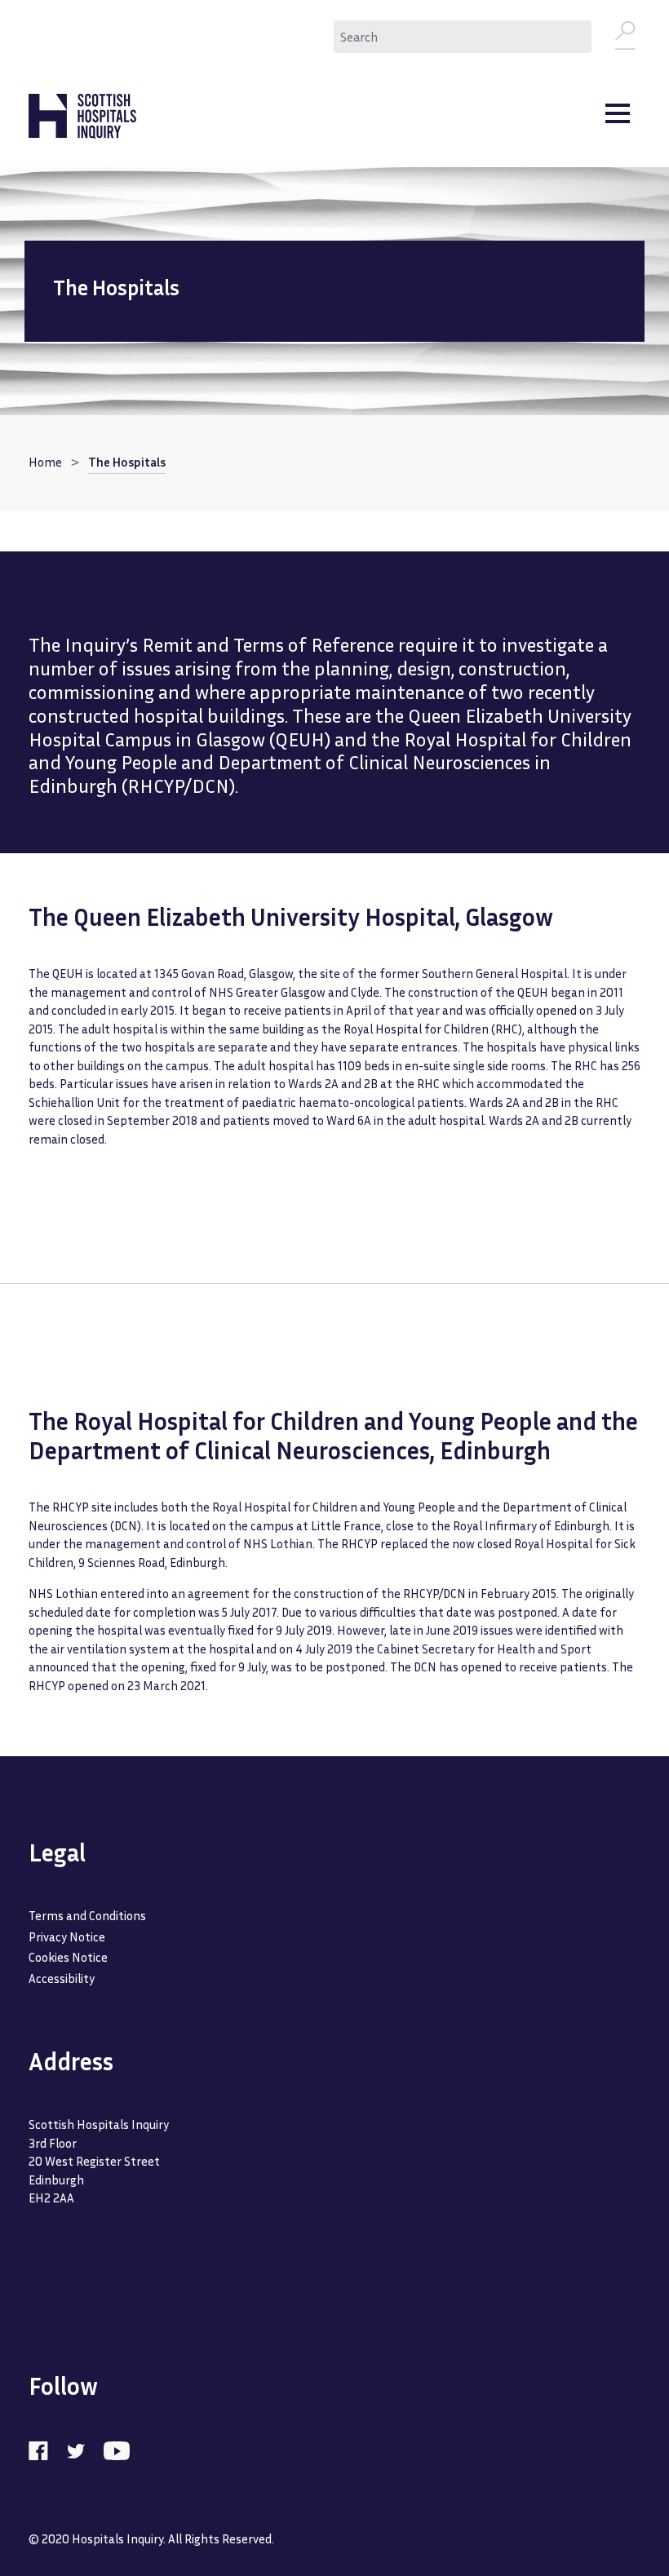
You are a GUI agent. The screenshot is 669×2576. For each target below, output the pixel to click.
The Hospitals (127, 462)
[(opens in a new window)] (47, 2449)
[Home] (82, 116)
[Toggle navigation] (618, 116)
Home (45, 462)
